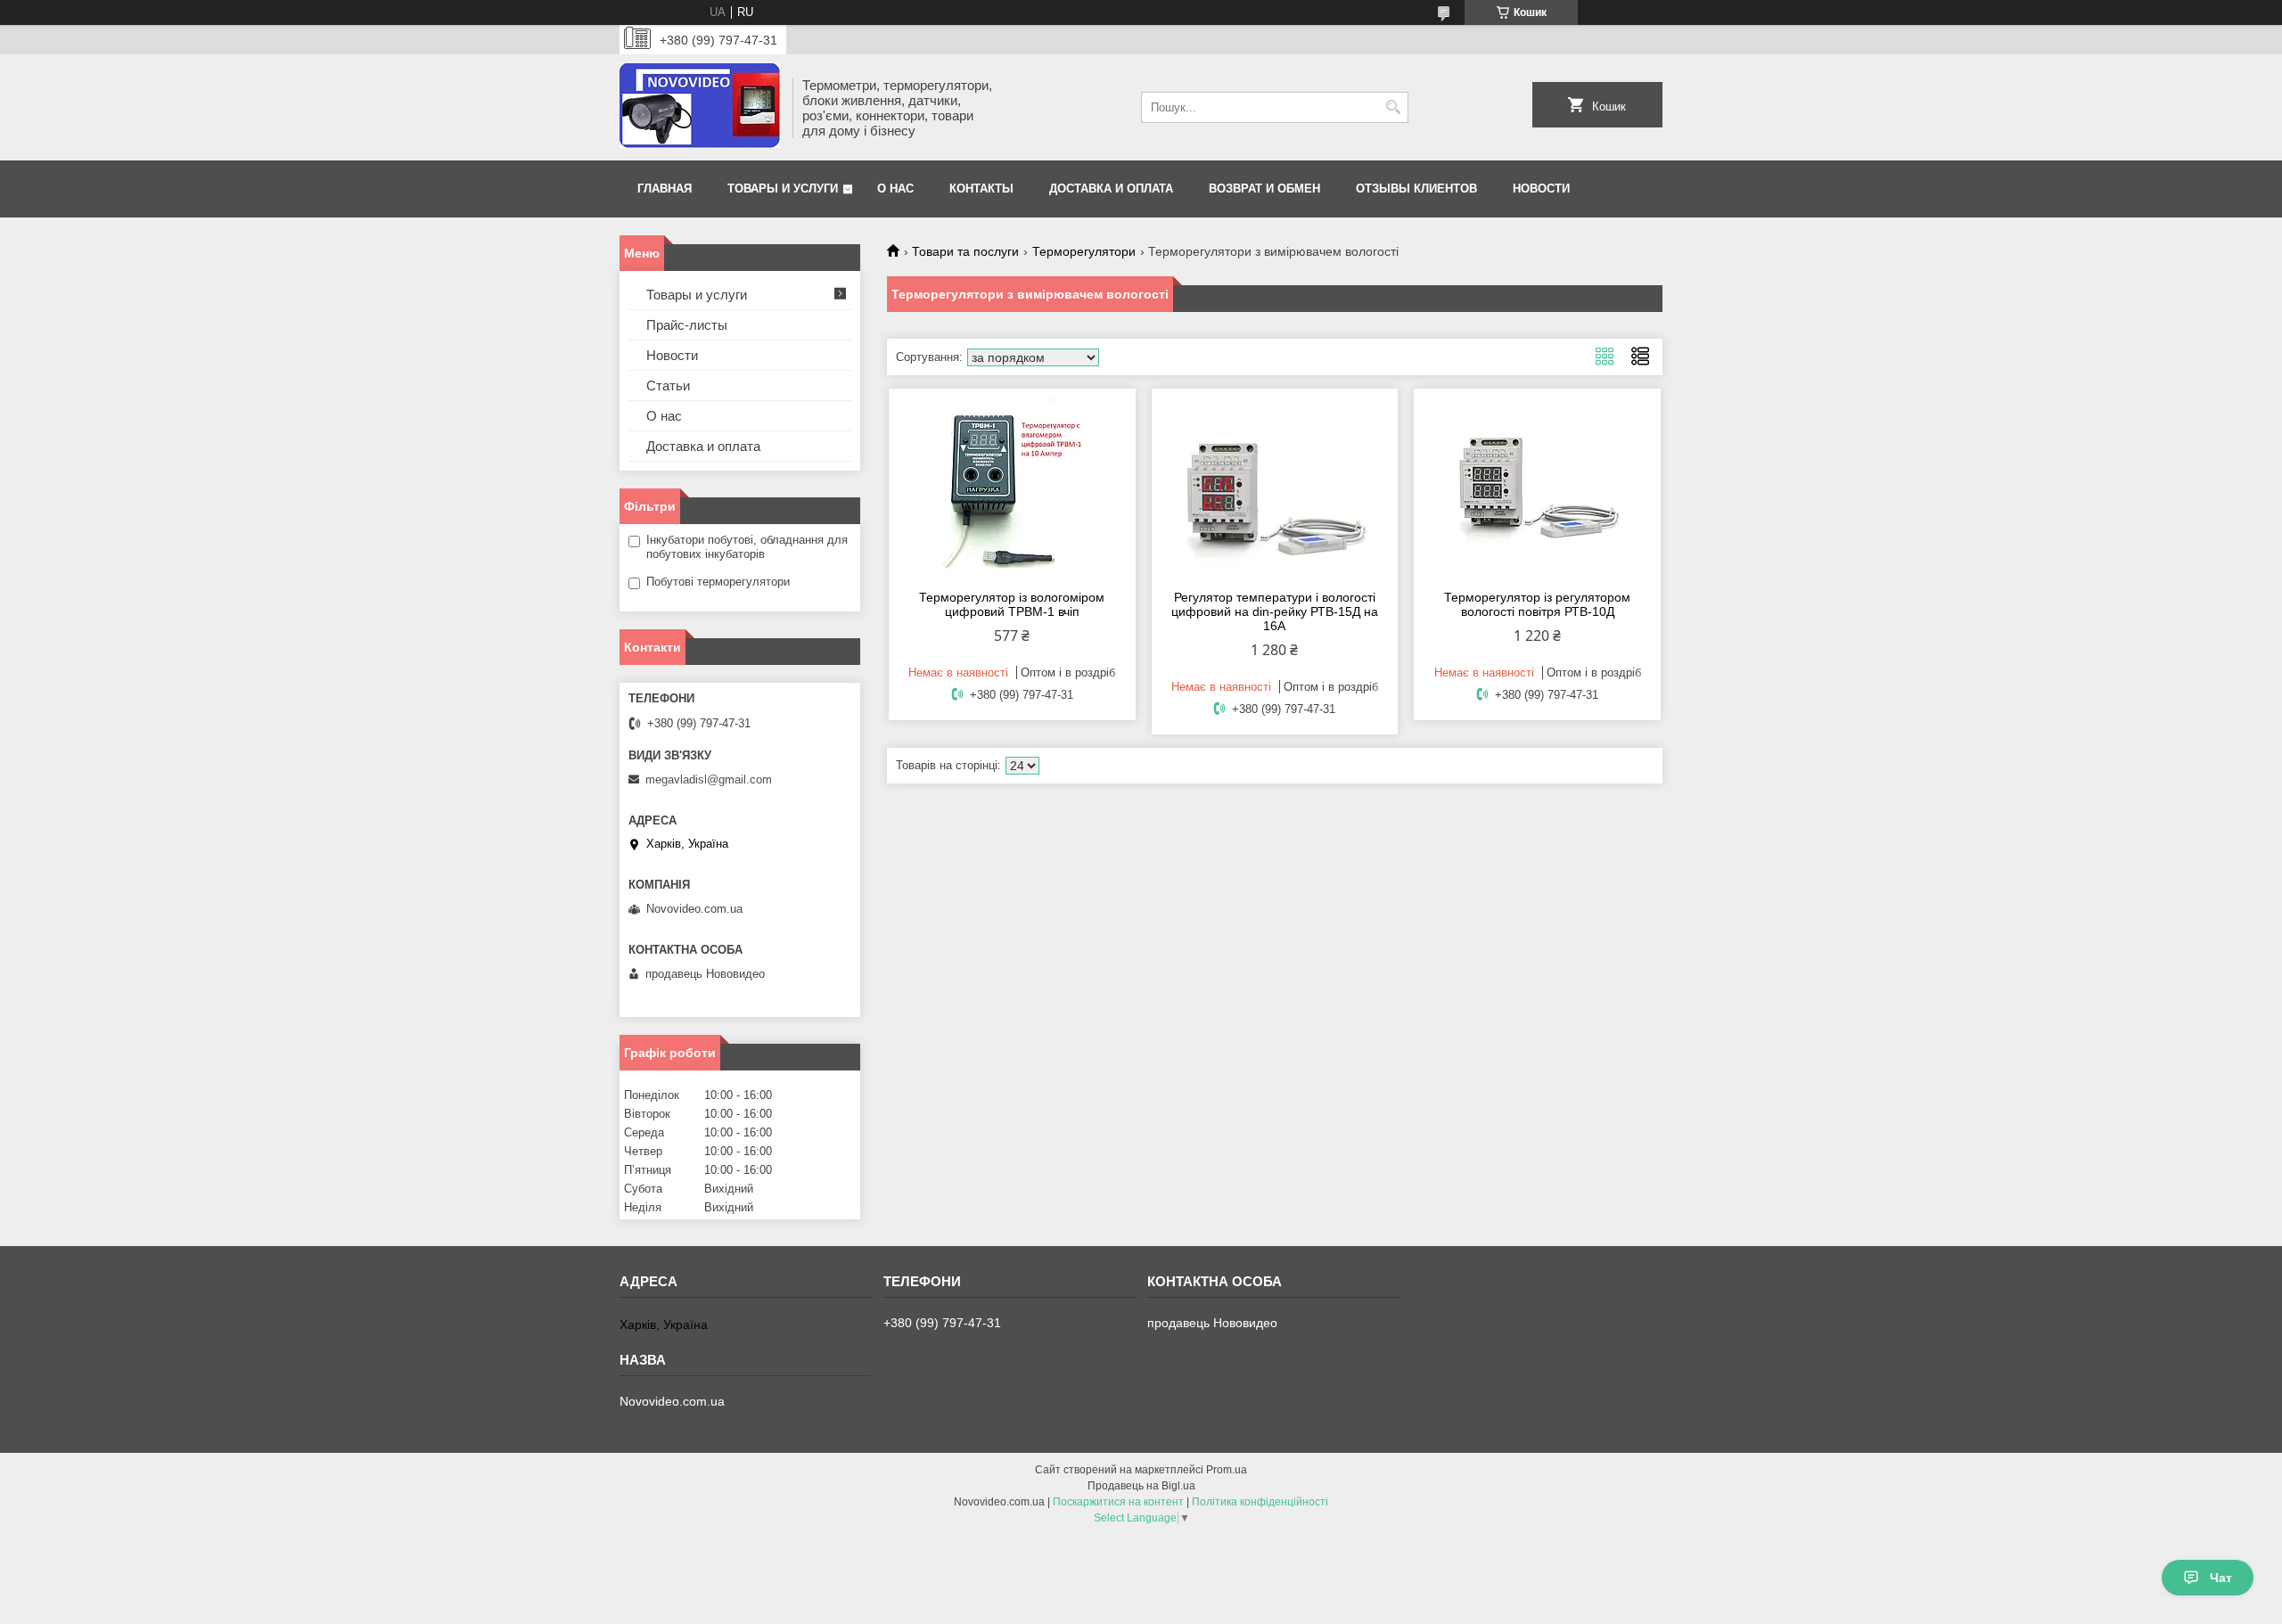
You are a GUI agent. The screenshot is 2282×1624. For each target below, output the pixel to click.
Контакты (981, 189)
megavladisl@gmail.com (709, 779)
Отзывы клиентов (1416, 189)
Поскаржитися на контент (1118, 1502)
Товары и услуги (783, 189)
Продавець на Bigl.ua (1141, 1486)
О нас (895, 189)
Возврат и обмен (1264, 189)
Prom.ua (1227, 1470)
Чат (2221, 1578)
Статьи (668, 385)
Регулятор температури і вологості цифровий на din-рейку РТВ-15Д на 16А (1275, 611)
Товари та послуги (965, 251)
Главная (665, 189)
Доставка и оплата (1111, 189)
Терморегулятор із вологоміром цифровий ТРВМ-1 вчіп (1012, 604)
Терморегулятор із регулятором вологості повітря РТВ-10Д (1537, 604)
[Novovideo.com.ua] (700, 107)
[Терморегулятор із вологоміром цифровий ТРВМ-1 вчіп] (1012, 487)
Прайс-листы (687, 325)
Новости (1541, 189)
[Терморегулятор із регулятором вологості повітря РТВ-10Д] (1537, 487)
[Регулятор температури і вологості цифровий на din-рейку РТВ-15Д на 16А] (1275, 487)
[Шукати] (1393, 107)
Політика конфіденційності (1260, 1502)
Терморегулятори (1084, 251)
